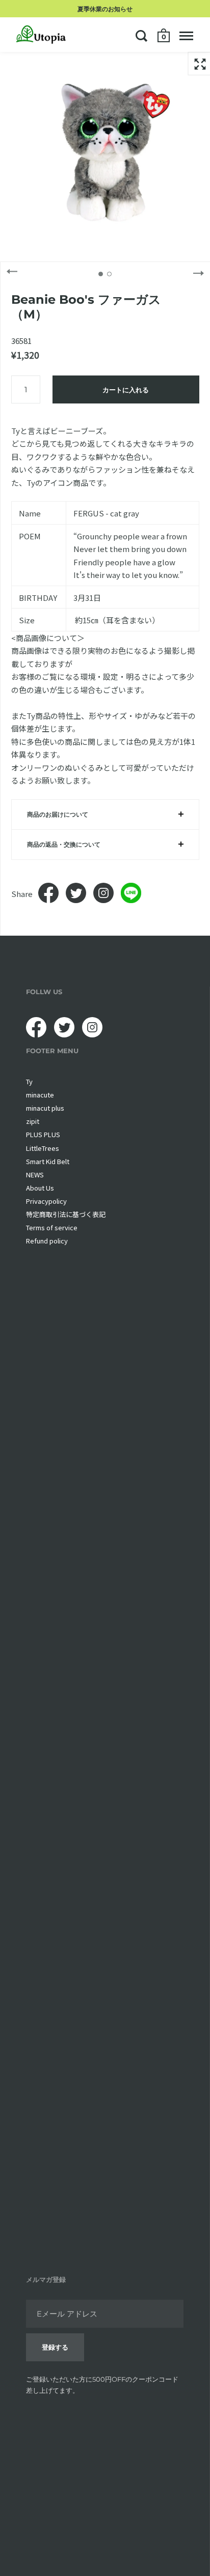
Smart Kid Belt (48, 1161)
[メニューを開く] (186, 36)
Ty (29, 1081)
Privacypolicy (46, 1201)
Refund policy (47, 1241)
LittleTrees (43, 1148)
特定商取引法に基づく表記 (66, 1214)
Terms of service (52, 1227)
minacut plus (45, 1108)
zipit (33, 1121)
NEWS (35, 1175)
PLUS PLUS (43, 1134)
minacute (40, 1095)
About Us (40, 1188)
